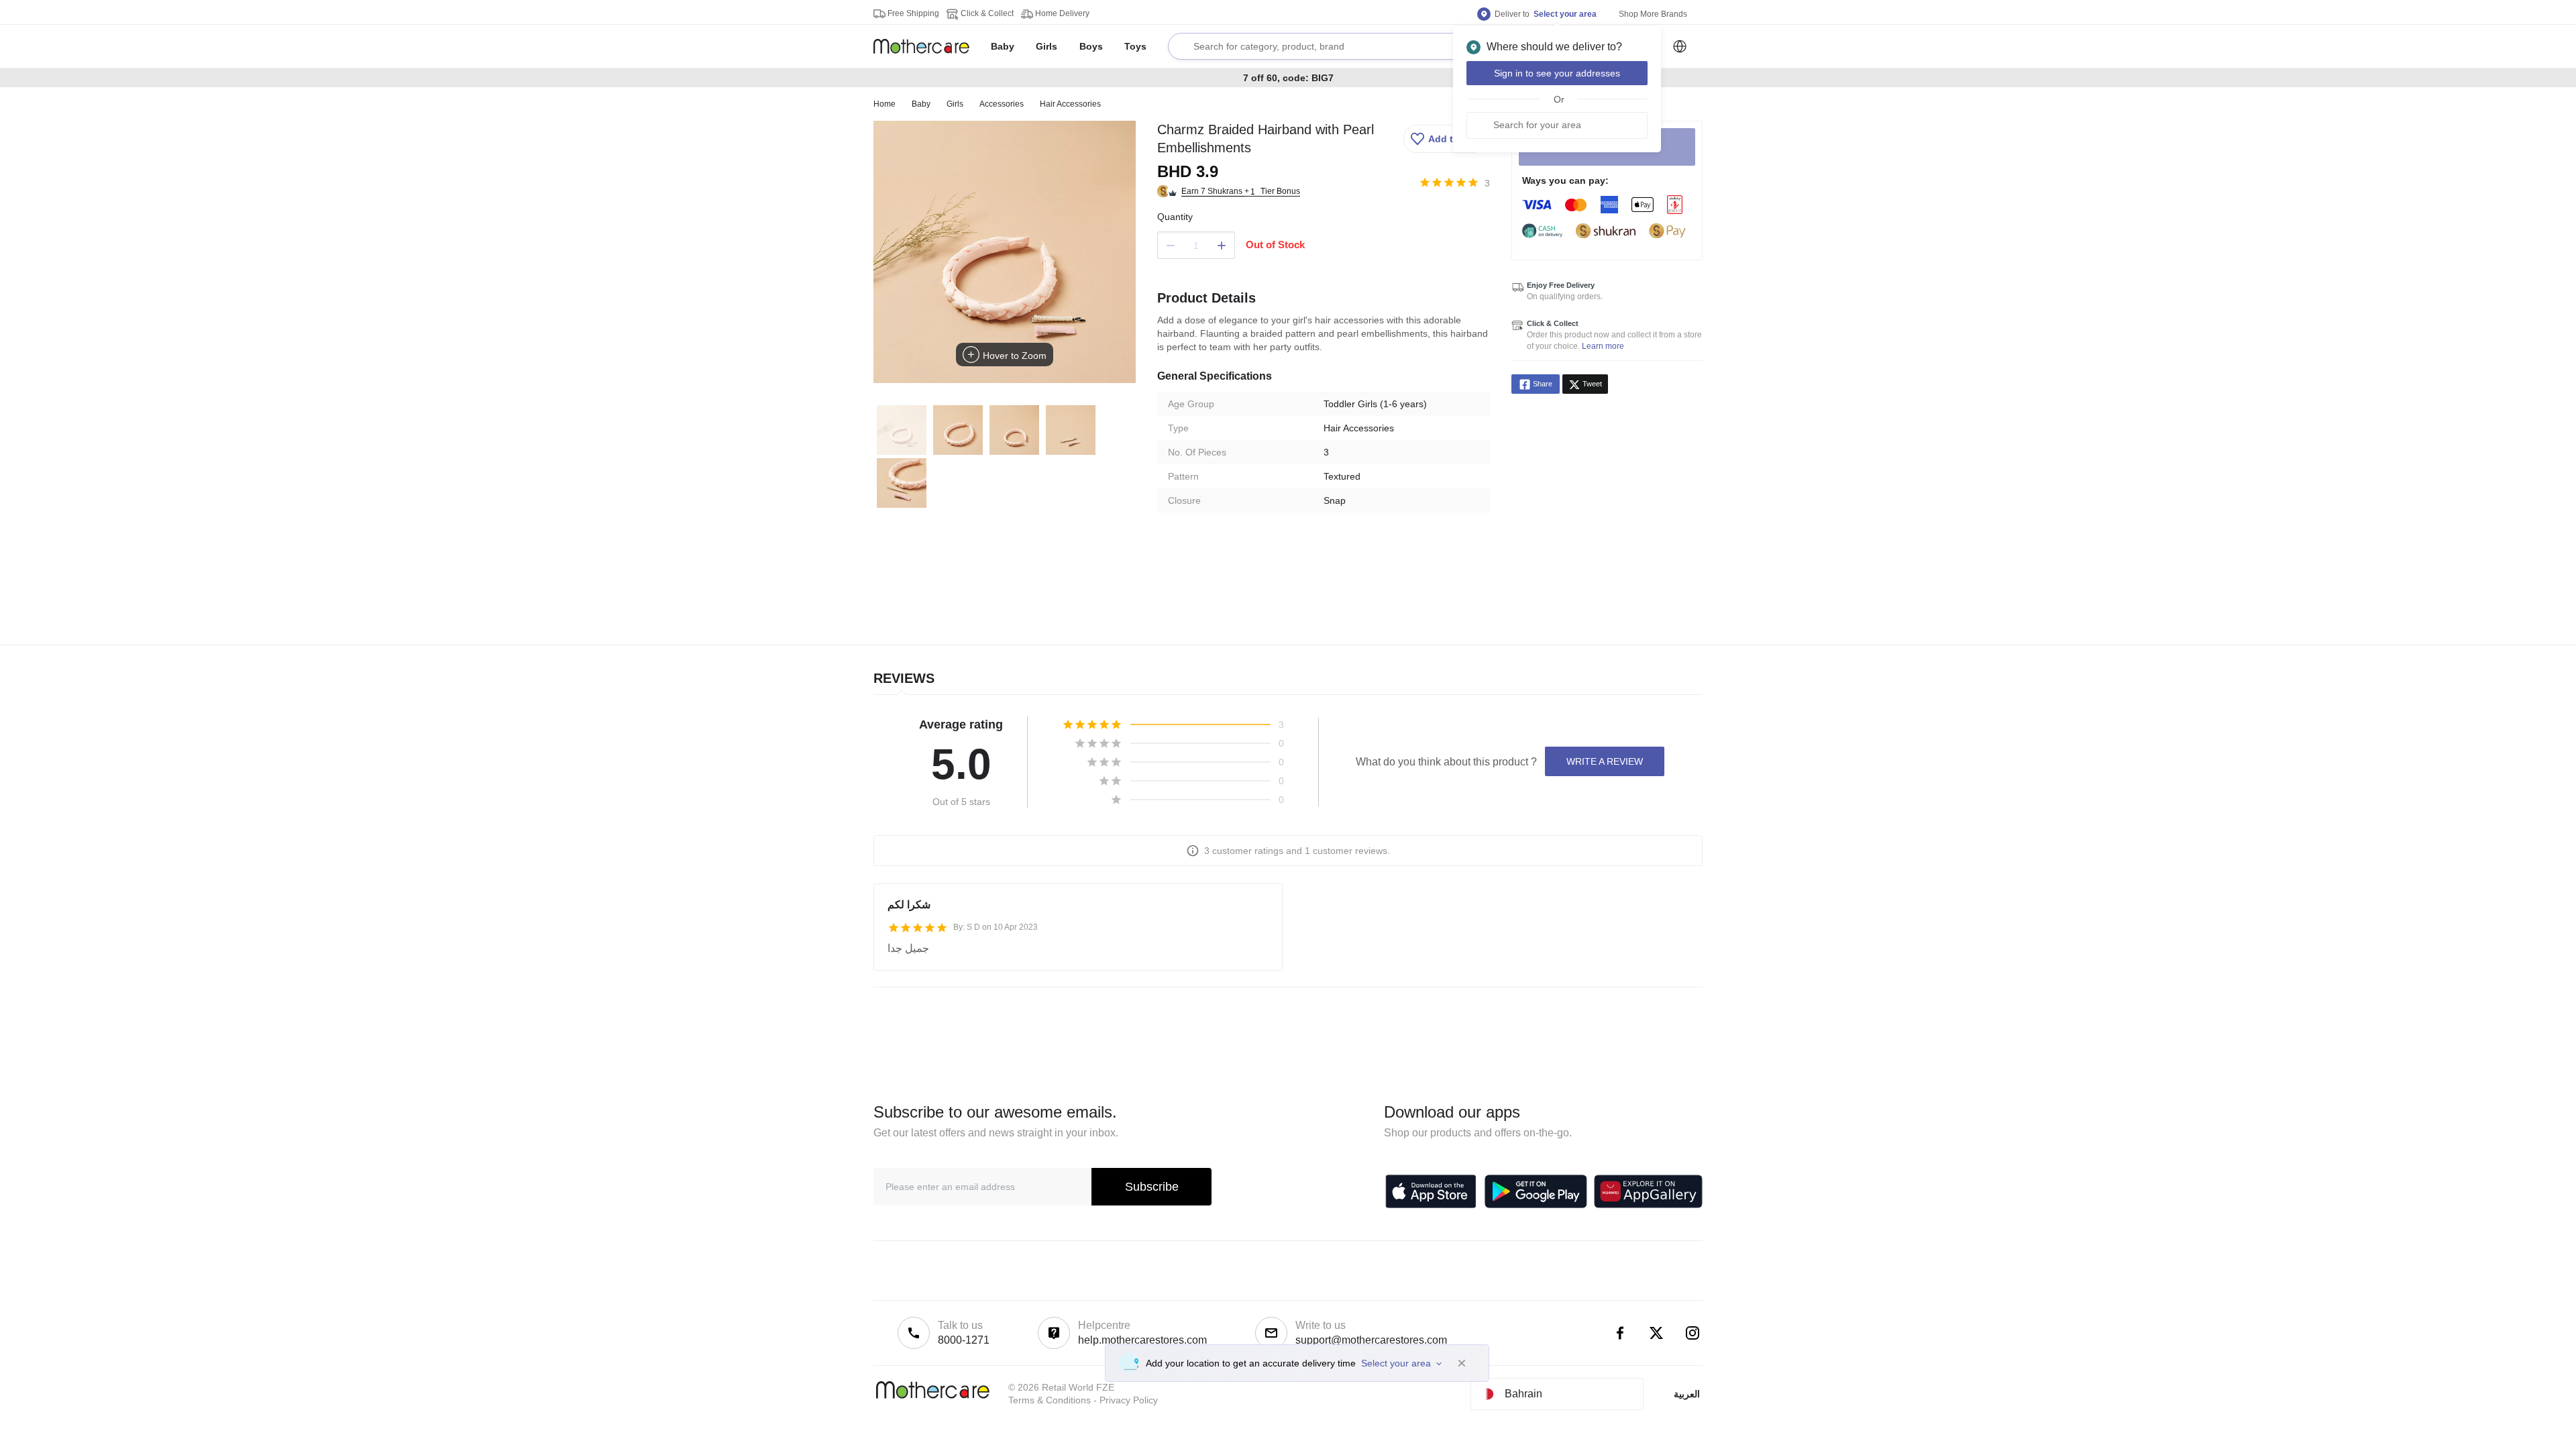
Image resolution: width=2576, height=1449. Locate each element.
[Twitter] (1656, 1333)
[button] (1445, 139)
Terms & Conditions (1050, 1400)
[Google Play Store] (1536, 1191)
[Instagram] (1693, 1333)
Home (884, 104)
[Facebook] (1620, 1333)
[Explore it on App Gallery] (1648, 1191)
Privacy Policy (1129, 1400)
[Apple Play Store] (1431, 1191)
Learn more (1603, 346)
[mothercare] (927, 46)
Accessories (1002, 104)
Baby (921, 104)
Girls (955, 104)
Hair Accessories (1070, 104)
